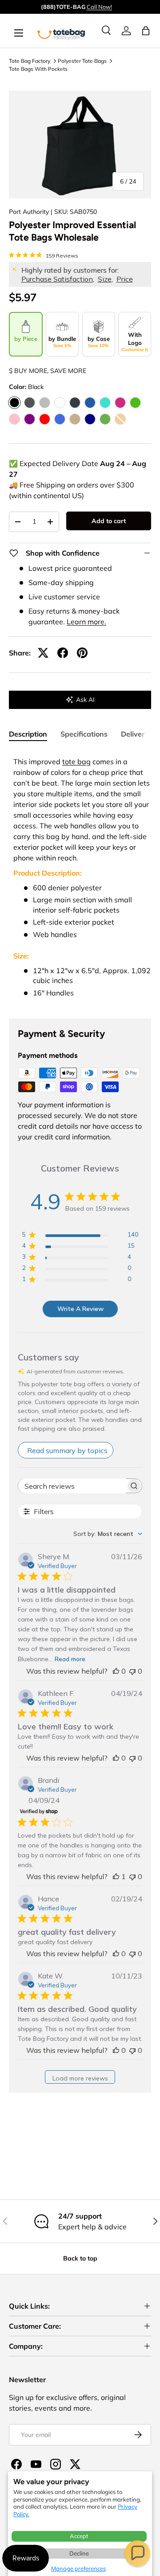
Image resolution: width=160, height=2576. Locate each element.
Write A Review (80, 1309)
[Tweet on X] (43, 653)
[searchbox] (72, 1486)
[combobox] (108, 1534)
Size (105, 279)
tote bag (76, 762)
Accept (79, 2536)
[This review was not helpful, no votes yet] (132, 1671)
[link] (126, 31)
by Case (99, 342)
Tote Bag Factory (30, 61)
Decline (79, 2553)
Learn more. (86, 622)
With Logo (135, 342)
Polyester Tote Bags (82, 61)
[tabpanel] (80, 878)
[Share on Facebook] (63, 653)
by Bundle (62, 342)
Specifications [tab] (84, 734)
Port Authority (29, 212)
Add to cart (109, 521)
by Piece (26, 339)
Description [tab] (28, 734)
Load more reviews (80, 2078)
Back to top (80, 2258)
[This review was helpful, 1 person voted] (116, 1876)
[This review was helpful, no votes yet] (116, 1671)
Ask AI (85, 700)
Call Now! (99, 7)
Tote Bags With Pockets (38, 69)
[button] (137, 2553)
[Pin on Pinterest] (82, 653)
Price (125, 279)
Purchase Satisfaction (57, 279)
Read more (70, 1659)
